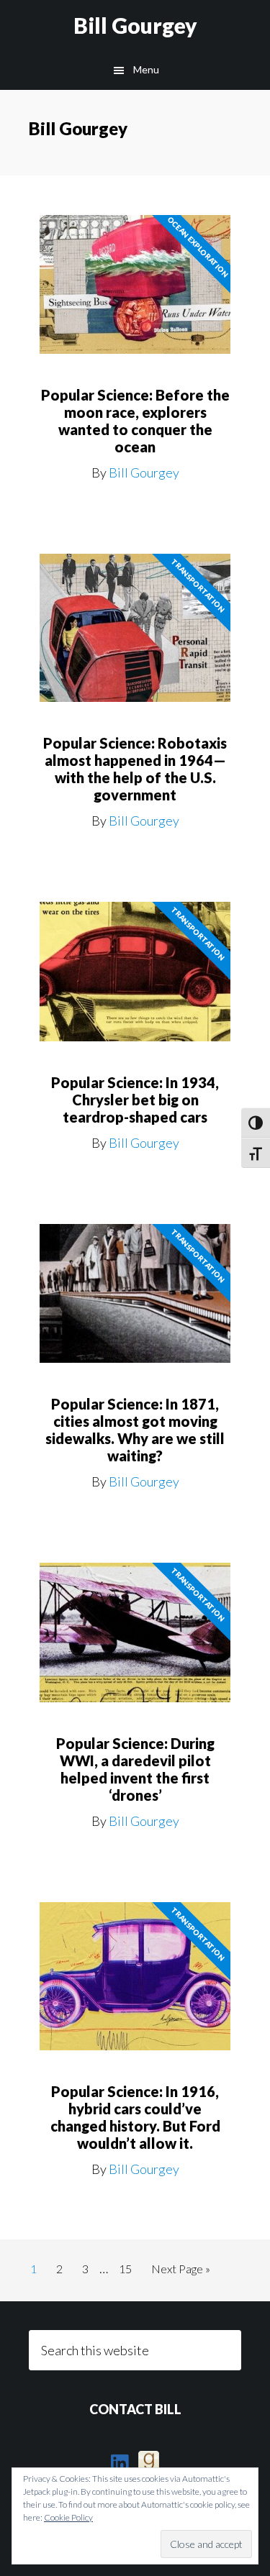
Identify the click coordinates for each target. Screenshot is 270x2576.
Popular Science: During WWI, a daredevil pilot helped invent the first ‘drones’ (135, 1769)
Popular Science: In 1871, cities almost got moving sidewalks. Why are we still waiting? (135, 1430)
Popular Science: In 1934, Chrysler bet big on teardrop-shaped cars (135, 1100)
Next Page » (180, 2273)
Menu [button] (146, 69)
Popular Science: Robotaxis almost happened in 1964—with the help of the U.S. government (135, 769)
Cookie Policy (68, 2517)
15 (129, 2268)
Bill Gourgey (135, 25)
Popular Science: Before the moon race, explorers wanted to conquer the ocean (135, 421)
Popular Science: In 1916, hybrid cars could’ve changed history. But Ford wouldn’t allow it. (135, 2117)
